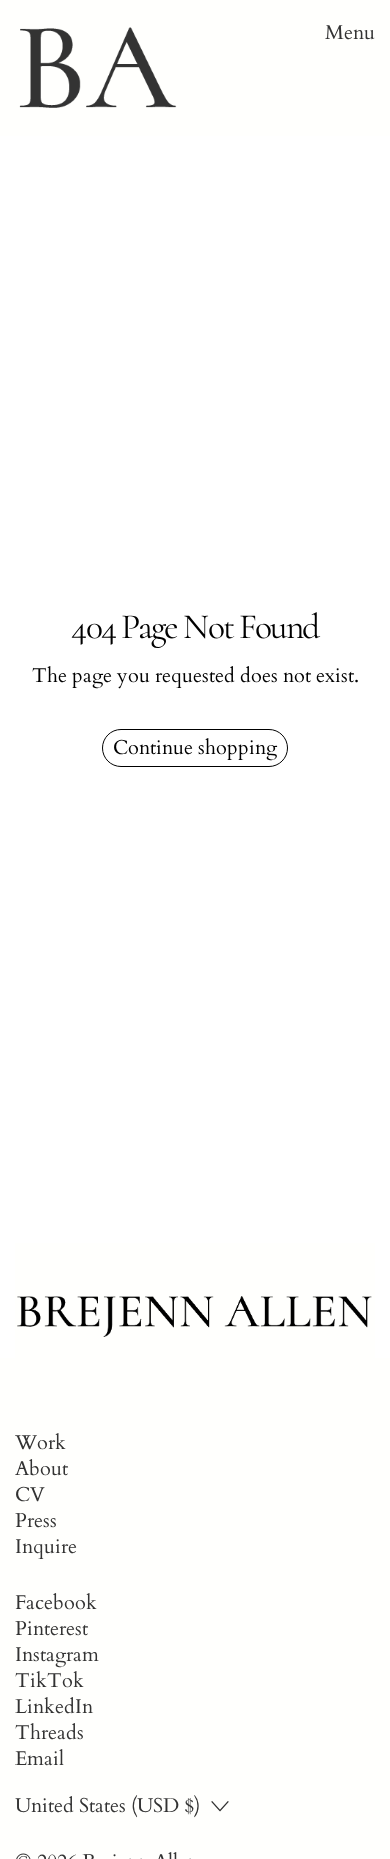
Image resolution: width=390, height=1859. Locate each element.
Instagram (57, 1655)
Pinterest (51, 1629)
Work (40, 1442)
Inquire (46, 1546)
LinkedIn (54, 1707)
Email (39, 1759)
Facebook (56, 1603)
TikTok (49, 1681)
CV (30, 1494)
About (41, 1468)
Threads (49, 1733)
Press (36, 1520)
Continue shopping (195, 747)
